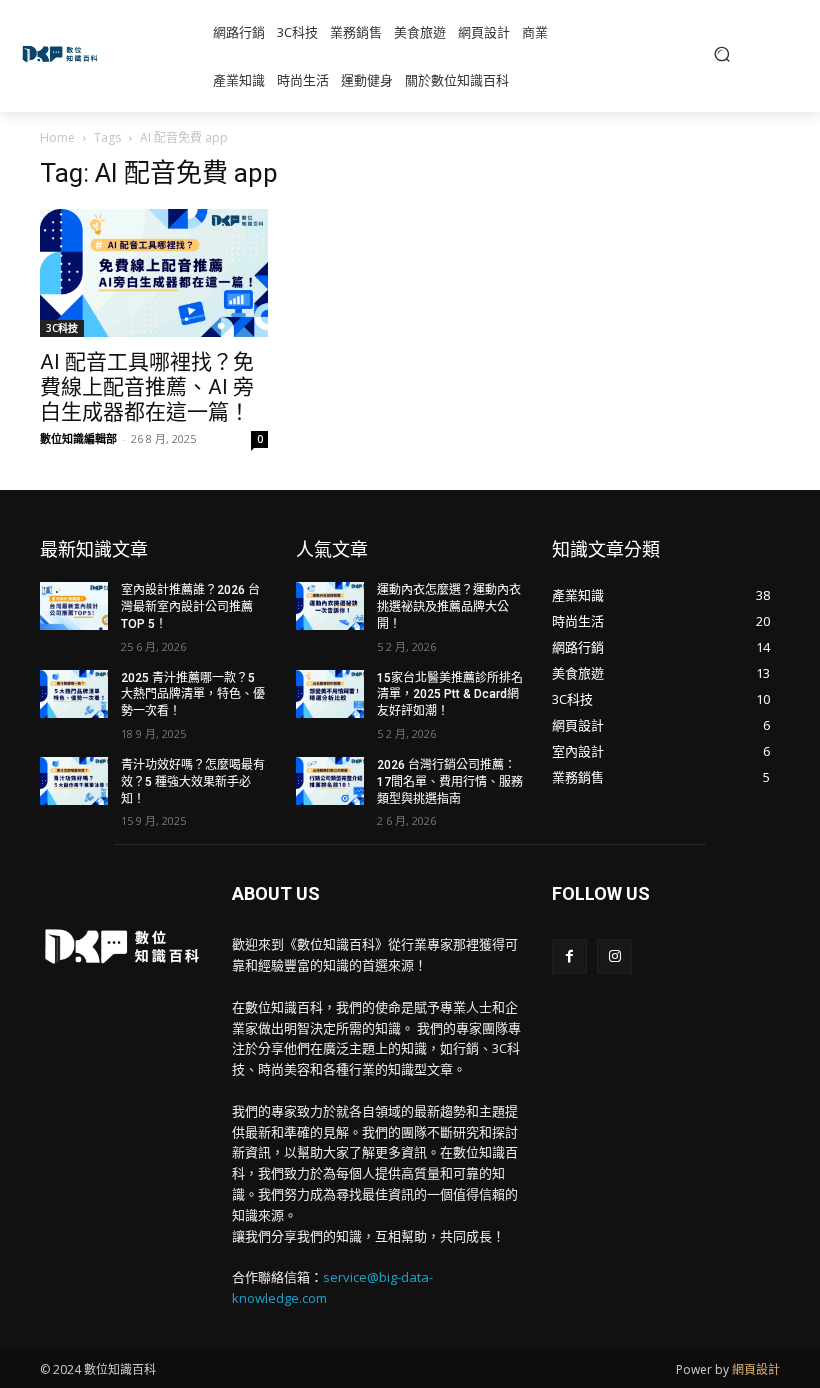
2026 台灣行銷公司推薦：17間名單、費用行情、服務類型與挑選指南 (450, 782)
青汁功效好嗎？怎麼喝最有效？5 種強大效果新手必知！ (193, 782)
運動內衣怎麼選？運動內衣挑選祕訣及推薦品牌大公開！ (449, 607)
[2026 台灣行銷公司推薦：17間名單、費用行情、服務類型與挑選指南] (330, 781)
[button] (722, 54)
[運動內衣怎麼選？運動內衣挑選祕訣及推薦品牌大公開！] (330, 606)
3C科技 (62, 328)
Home (57, 137)
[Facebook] (569, 956)
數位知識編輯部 (78, 438)
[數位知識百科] (62, 54)
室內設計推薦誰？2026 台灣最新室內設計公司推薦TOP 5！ (190, 607)
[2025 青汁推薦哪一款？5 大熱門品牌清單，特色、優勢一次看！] (74, 694)
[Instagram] (614, 956)
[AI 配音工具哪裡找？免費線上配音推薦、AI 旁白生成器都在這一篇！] (154, 273)
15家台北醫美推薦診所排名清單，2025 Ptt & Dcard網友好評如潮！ (450, 695)
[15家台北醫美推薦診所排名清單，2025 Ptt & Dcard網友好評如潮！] (330, 694)
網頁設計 (756, 1369)
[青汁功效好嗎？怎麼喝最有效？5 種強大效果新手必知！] (74, 781)
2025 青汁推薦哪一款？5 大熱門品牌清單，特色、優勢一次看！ (193, 695)
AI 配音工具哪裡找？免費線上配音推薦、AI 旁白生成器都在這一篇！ (147, 387)
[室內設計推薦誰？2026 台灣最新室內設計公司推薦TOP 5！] (74, 606)
